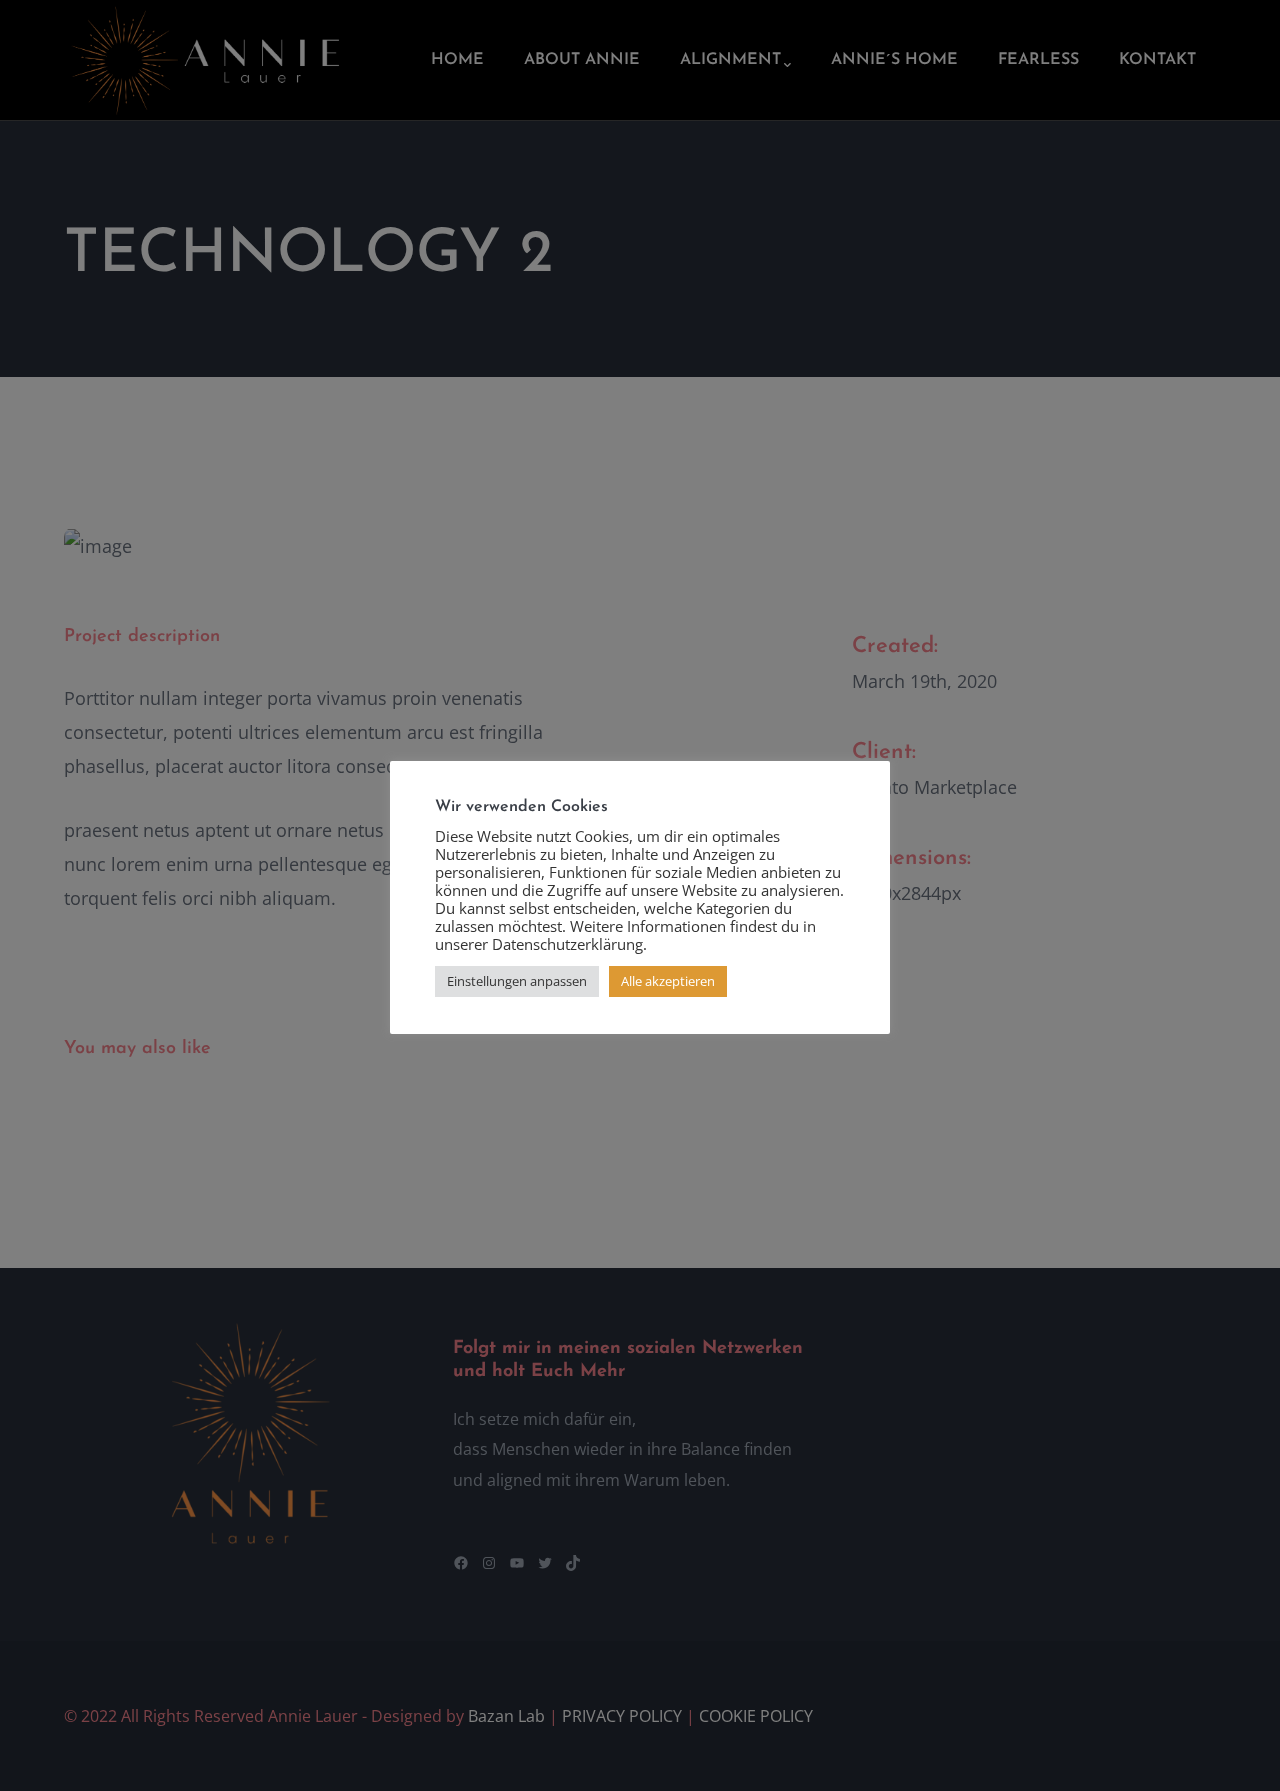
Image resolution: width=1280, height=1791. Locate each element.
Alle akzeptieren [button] (668, 981)
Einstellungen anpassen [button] (517, 981)
